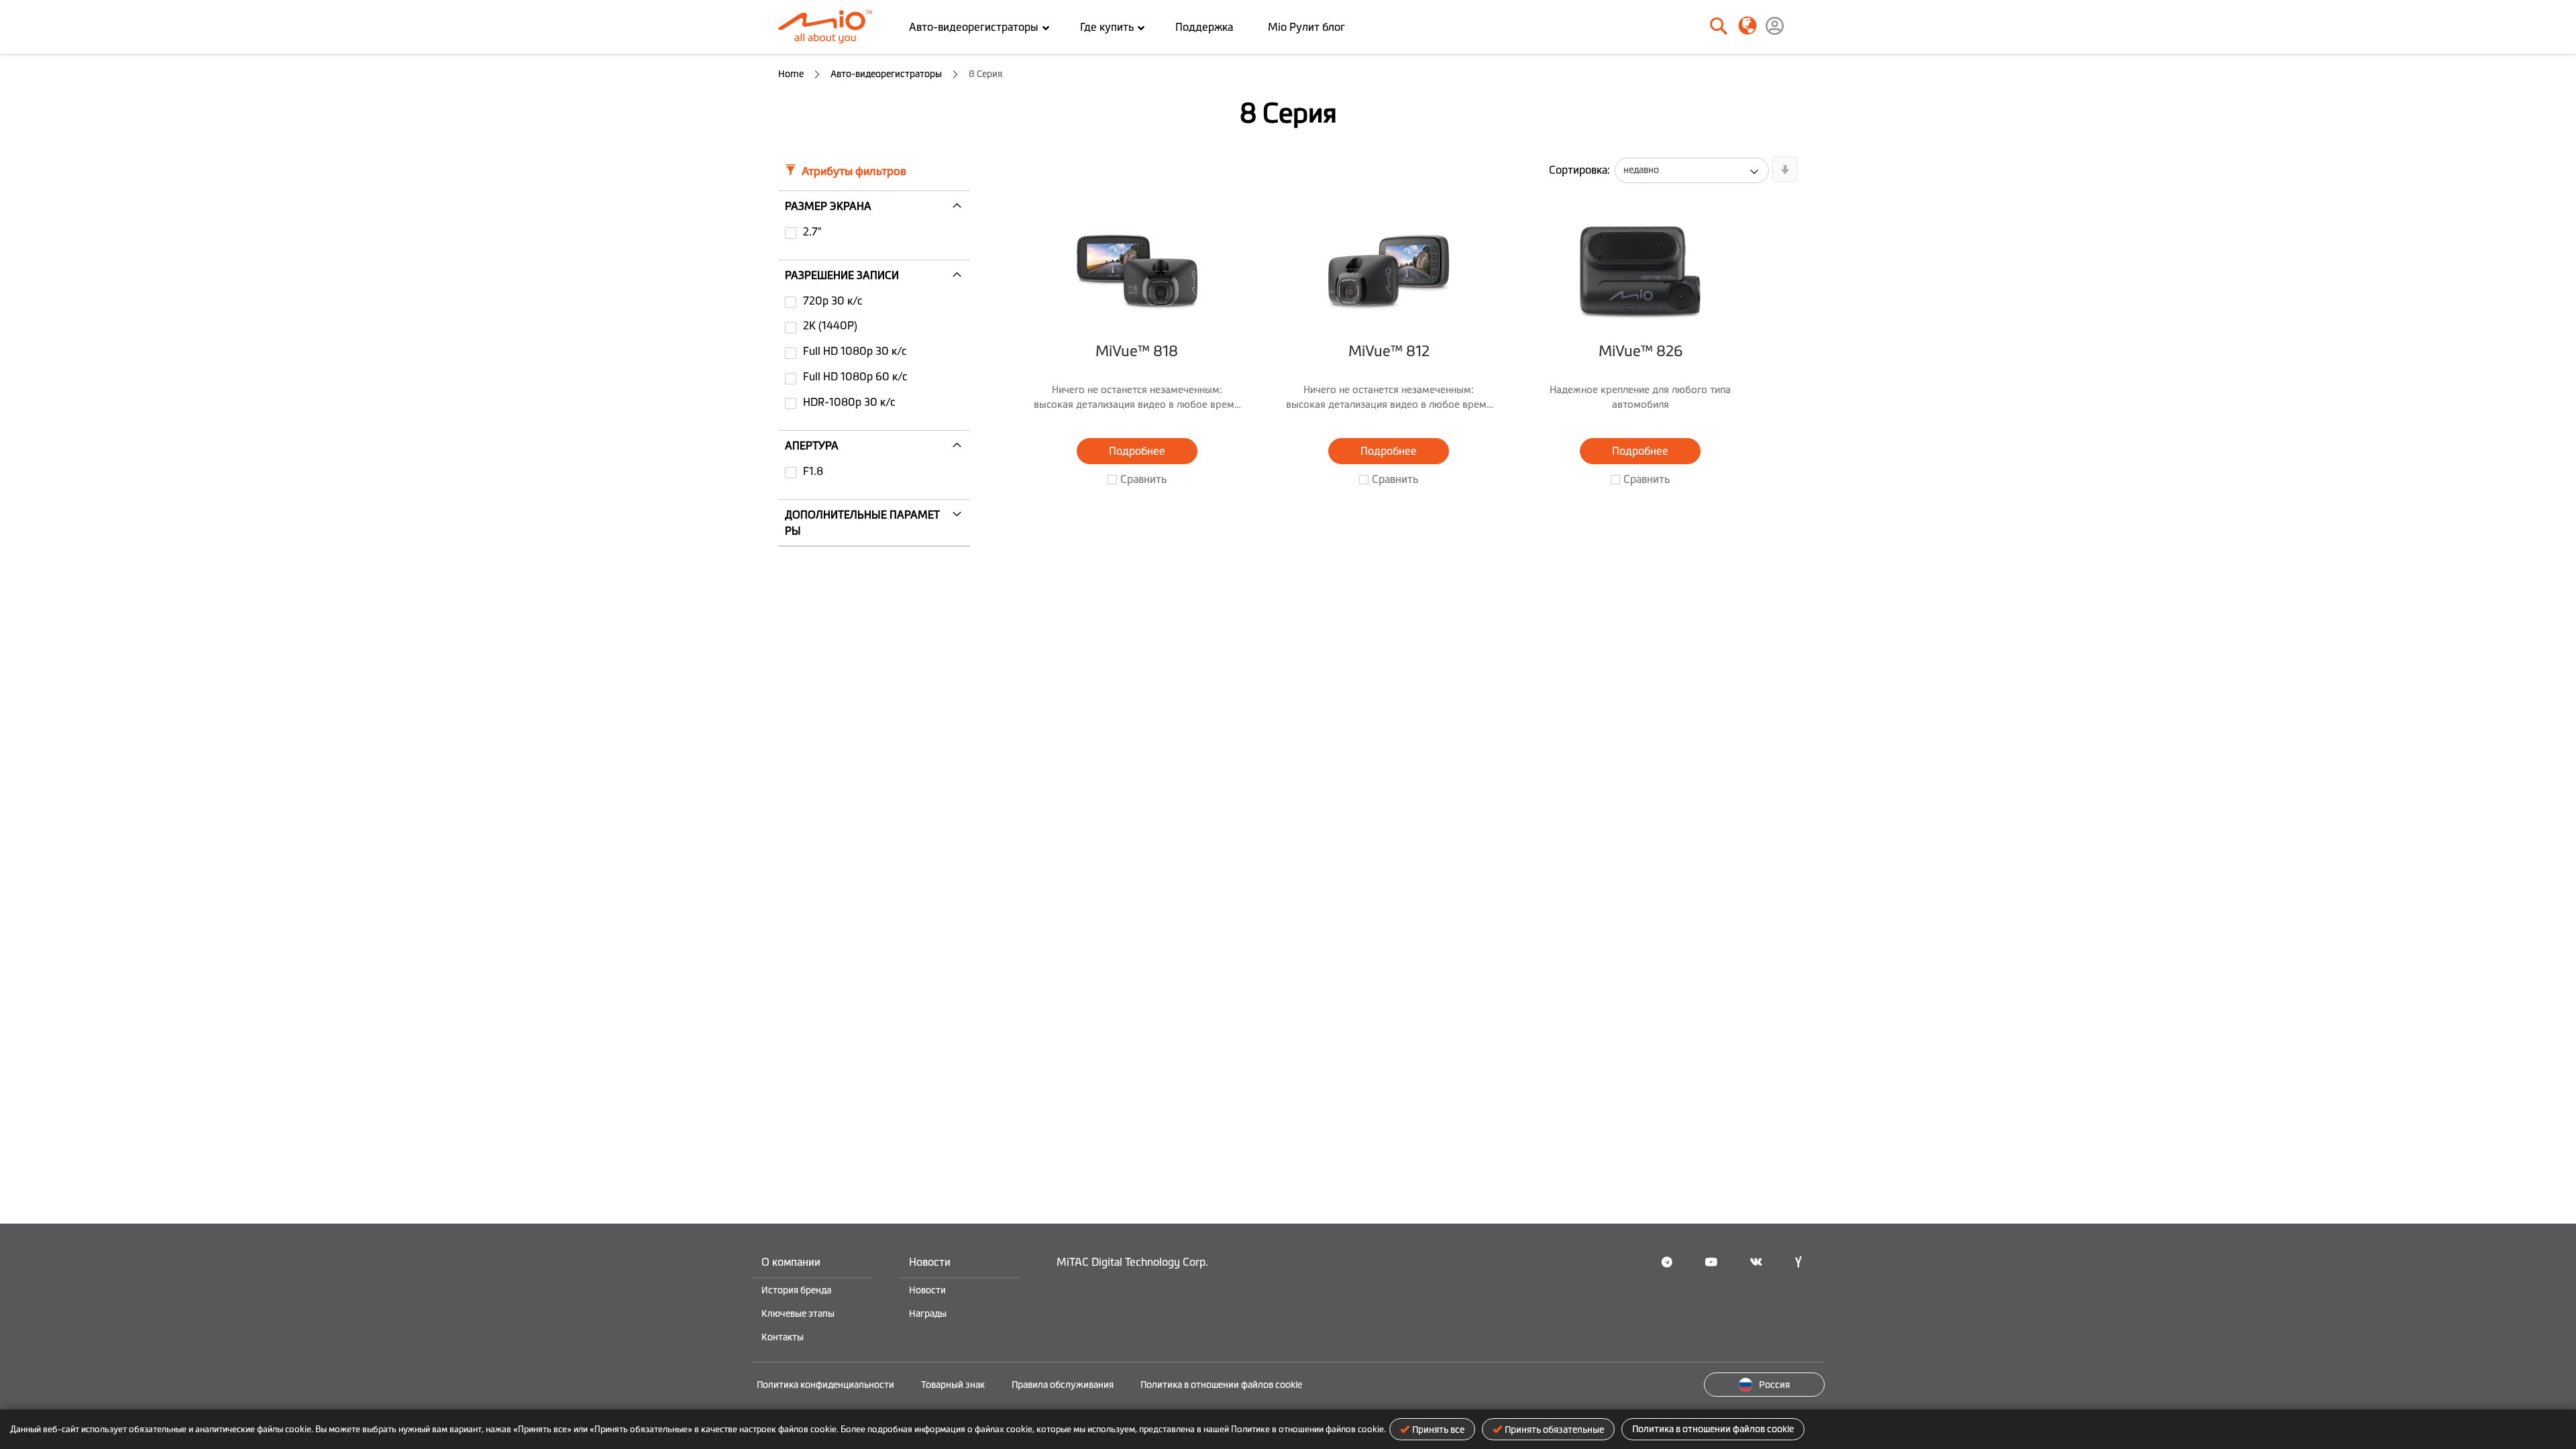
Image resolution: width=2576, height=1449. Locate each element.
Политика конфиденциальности (825, 1385)
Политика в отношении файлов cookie (1713, 1429)
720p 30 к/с (833, 301)
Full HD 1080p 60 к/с (855, 376)
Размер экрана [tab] (828, 206)
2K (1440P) (830, 325)
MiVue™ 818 (1137, 351)
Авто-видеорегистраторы (887, 74)
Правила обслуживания (1063, 1385)
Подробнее (1137, 451)
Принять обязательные (1554, 1430)
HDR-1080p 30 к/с (849, 402)
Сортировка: (1579, 170)
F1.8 (813, 471)
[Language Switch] (1747, 25)
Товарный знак (953, 1385)
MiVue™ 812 (1389, 351)
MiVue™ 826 (1641, 351)
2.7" (812, 231)
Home (792, 74)
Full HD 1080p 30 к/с (855, 351)
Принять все (1438, 1430)
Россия (1774, 1385)
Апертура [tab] (812, 445)
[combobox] (1673, 27)
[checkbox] (874, 233)
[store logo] (830, 27)
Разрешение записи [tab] (842, 275)
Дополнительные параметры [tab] (862, 523)
